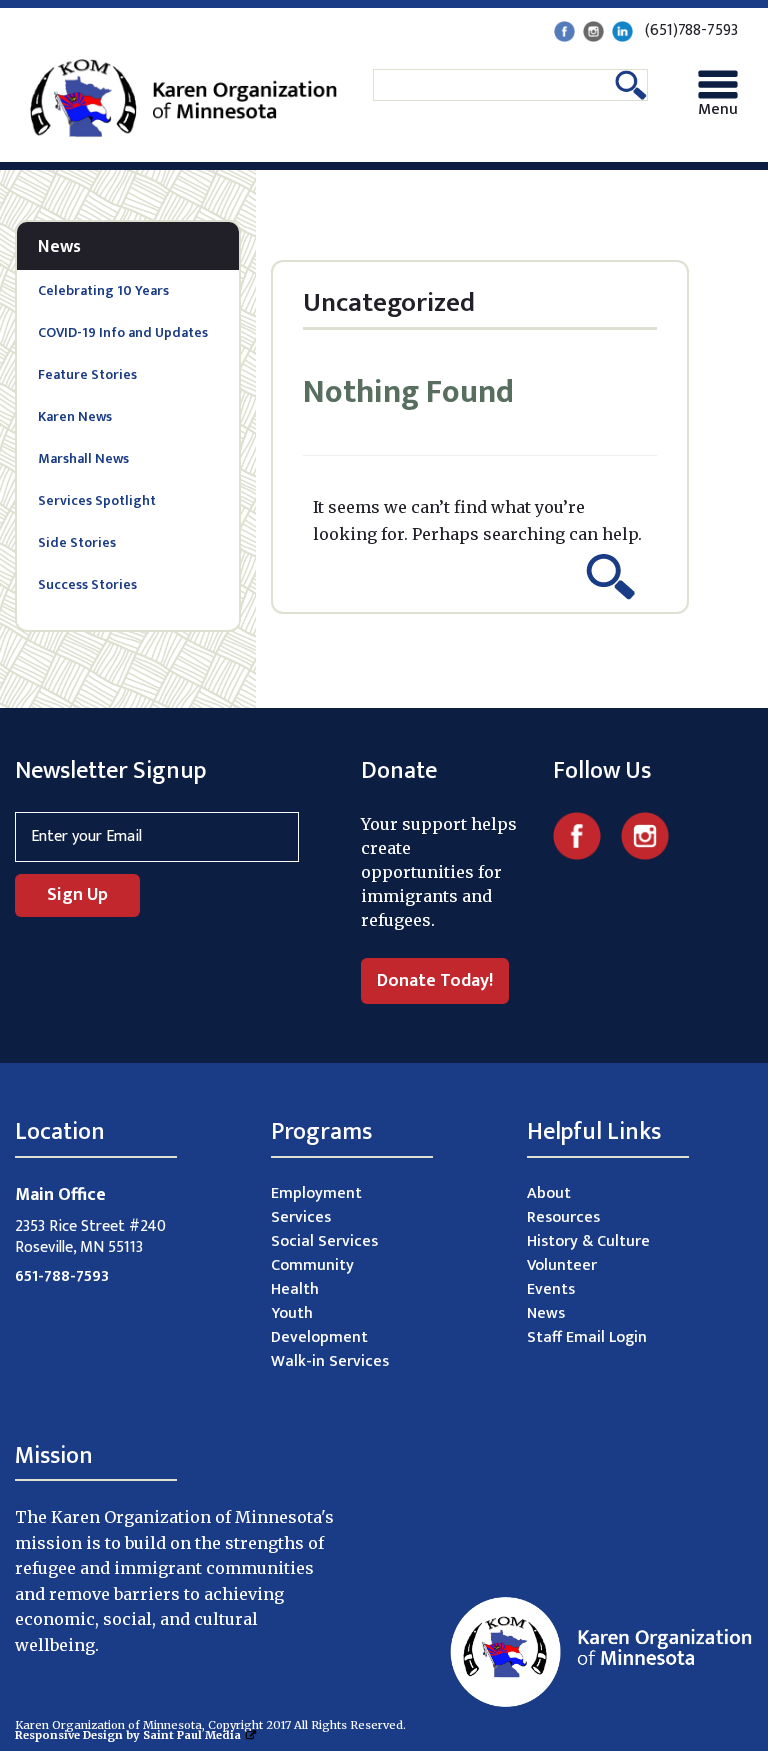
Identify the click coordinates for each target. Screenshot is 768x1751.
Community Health (312, 1277)
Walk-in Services (330, 1361)
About (549, 1193)
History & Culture (588, 1241)
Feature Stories (87, 374)
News (59, 247)
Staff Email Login (587, 1337)
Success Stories (87, 584)
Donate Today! (435, 981)
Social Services (324, 1241)
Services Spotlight (97, 500)
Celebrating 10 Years (103, 290)
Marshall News (83, 458)
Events (551, 1289)
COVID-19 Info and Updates (123, 332)
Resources (563, 1217)
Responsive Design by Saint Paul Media (128, 1735)
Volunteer (562, 1265)
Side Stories (77, 542)
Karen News (75, 416)
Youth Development (319, 1325)
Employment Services (316, 1205)
